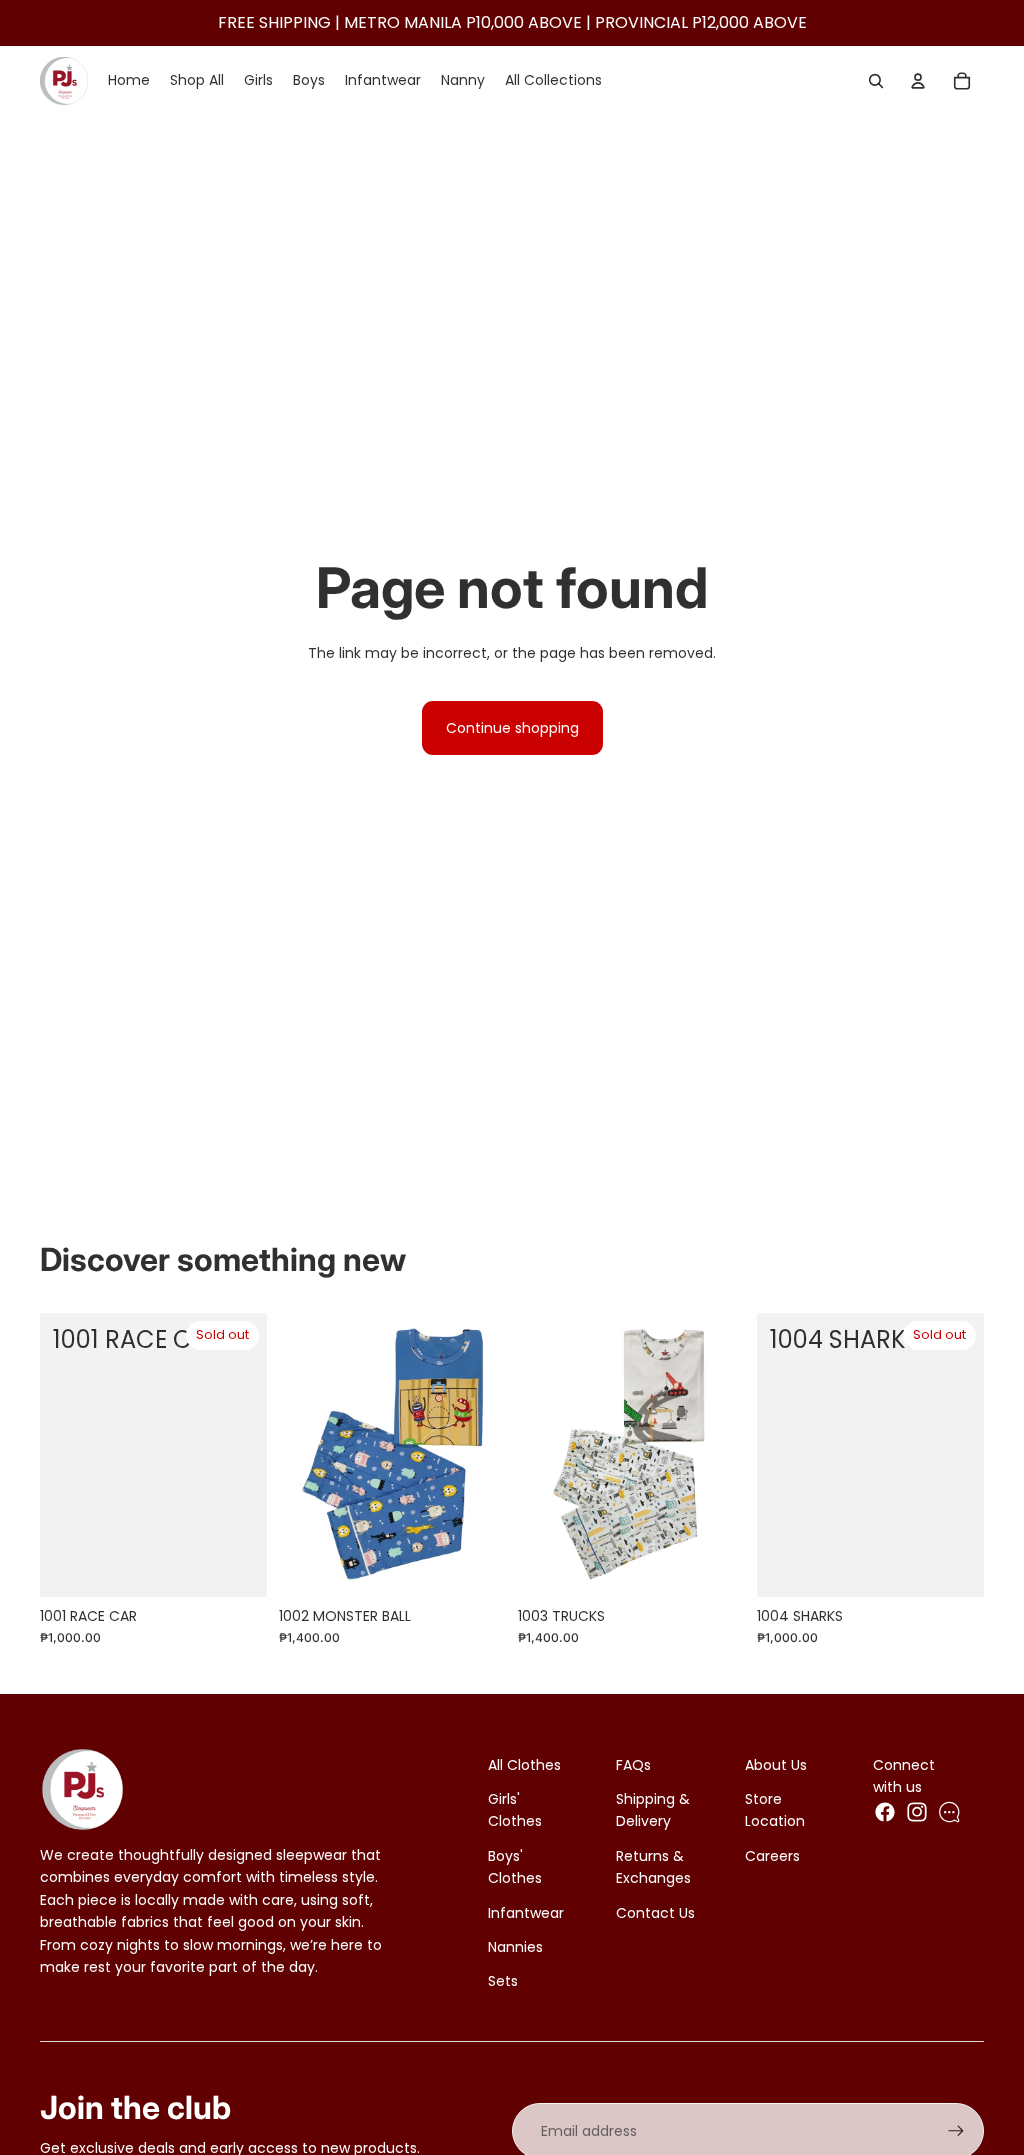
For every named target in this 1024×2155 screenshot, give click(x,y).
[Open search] (876, 81)
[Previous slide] (294, 1455)
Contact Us (655, 1913)
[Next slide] (490, 1455)
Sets (503, 1981)
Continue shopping (512, 728)
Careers (772, 1856)
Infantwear (526, 1913)
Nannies (515, 1947)
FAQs (633, 1765)
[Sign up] (956, 2131)
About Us (776, 1765)
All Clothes (524, 1765)
